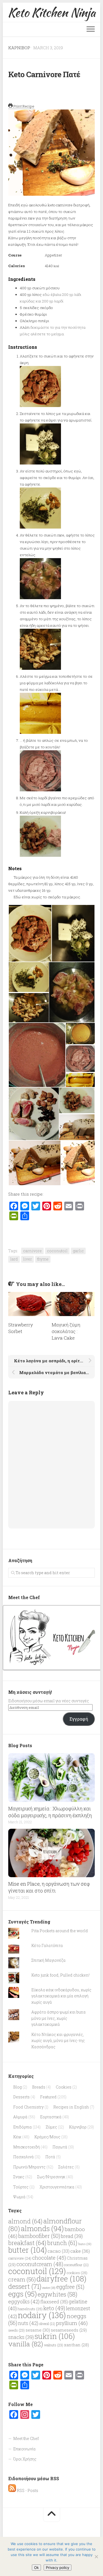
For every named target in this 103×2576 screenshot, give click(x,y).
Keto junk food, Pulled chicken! (60, 1975)
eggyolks (24, 2301)
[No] (96, 2557)
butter (27, 2250)
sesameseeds (69, 2330)
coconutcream (40, 2264)
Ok (36, 2568)
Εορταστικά (51, 2117)
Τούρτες (21, 2187)
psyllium (72, 2323)
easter (49, 2288)
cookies (77, 2273)
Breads (39, 2087)
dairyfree (61, 2279)
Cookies (64, 2087)
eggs (23, 2294)
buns (85, 2244)
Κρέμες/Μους (47, 2137)
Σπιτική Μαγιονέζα (48, 1960)
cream (22, 2279)
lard (14, 1259)
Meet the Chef (26, 2438)
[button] (30, 933)
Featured (48, 2097)
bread (72, 2236)
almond (25, 2221)
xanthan (76, 2345)
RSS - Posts (27, 2490)
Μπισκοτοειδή (27, 2147)
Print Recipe (23, 106)
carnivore (32, 1251)
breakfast (27, 2243)
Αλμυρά (20, 2117)
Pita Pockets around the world (60, 1931)
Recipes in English (71, 2107)
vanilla (26, 2344)
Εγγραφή (79, 1719)
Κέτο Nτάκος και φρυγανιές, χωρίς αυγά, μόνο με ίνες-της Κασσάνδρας (58, 2041)
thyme (43, 1259)
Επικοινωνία (24, 2449)
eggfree (70, 2287)
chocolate (49, 2258)
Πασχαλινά (23, 2157)
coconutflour (76, 2265)
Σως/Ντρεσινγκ (51, 2177)
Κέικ (17, 2137)
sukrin (55, 2336)
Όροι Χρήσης (25, 2459)
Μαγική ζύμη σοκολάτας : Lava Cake (66, 1331)
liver (27, 1259)
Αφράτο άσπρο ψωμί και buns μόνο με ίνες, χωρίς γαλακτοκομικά (59, 2018)
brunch (62, 2243)
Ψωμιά (19, 2197)
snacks (21, 2337)
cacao (59, 2251)
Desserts (21, 2097)
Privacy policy (58, 2568)
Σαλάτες (66, 2167)
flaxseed (54, 2302)
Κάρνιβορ (19, 48)
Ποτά (50, 2157)
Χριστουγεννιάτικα (57, 2187)
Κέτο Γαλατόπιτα (47, 1945)
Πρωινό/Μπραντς (29, 2167)
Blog (17, 2087)
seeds (16, 2330)
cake (80, 2251)
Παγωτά (60, 2147)
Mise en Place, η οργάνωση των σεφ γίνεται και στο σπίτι (49, 1887)
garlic (78, 1251)
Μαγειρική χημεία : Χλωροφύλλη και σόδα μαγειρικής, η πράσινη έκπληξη (50, 1812)
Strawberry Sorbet (21, 1328)
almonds (42, 2228)
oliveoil (47, 2324)
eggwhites (57, 2294)
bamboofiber (39, 2236)
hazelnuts (30, 2309)
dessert (25, 2286)
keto (54, 2308)
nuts (28, 2323)
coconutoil (57, 1251)
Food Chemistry (28, 2107)
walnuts (54, 2345)
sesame (38, 2330)
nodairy (42, 2315)
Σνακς (19, 2177)
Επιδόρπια (23, 2127)
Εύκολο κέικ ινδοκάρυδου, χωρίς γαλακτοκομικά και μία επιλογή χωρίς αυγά (61, 1996)
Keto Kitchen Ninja (51, 12)
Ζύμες (51, 2127)
